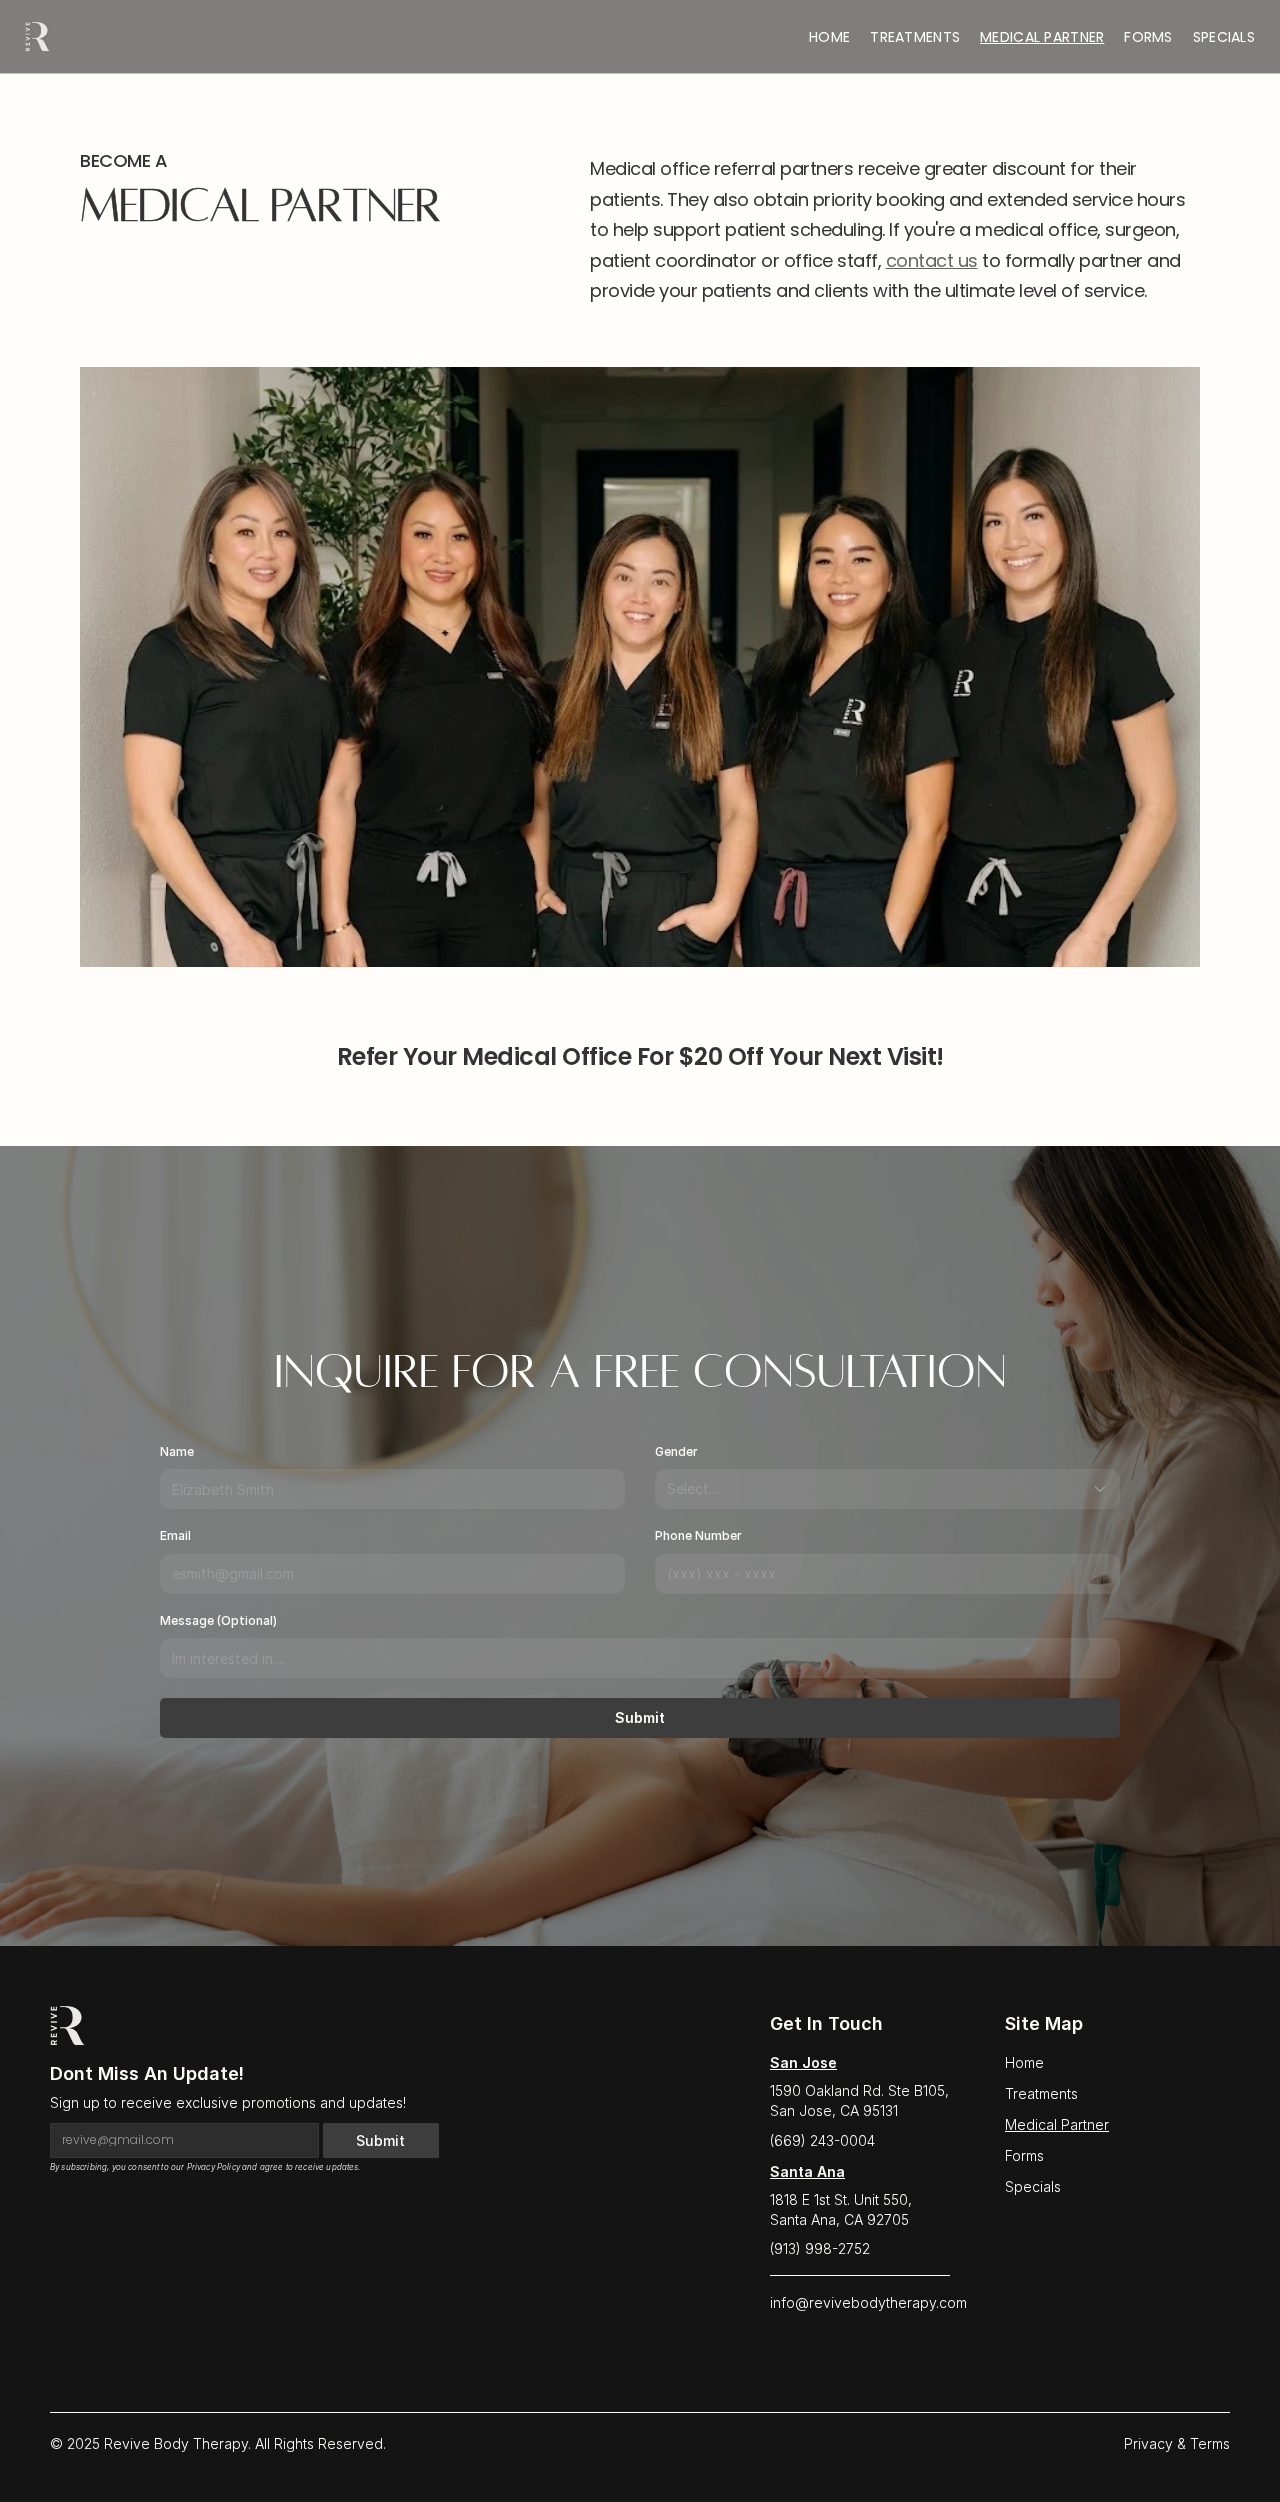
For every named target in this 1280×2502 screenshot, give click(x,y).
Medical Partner (1057, 2124)
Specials (1224, 37)
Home (829, 37)
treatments (915, 37)
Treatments (1041, 2093)
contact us (932, 260)
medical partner (1042, 37)
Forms (1148, 37)
